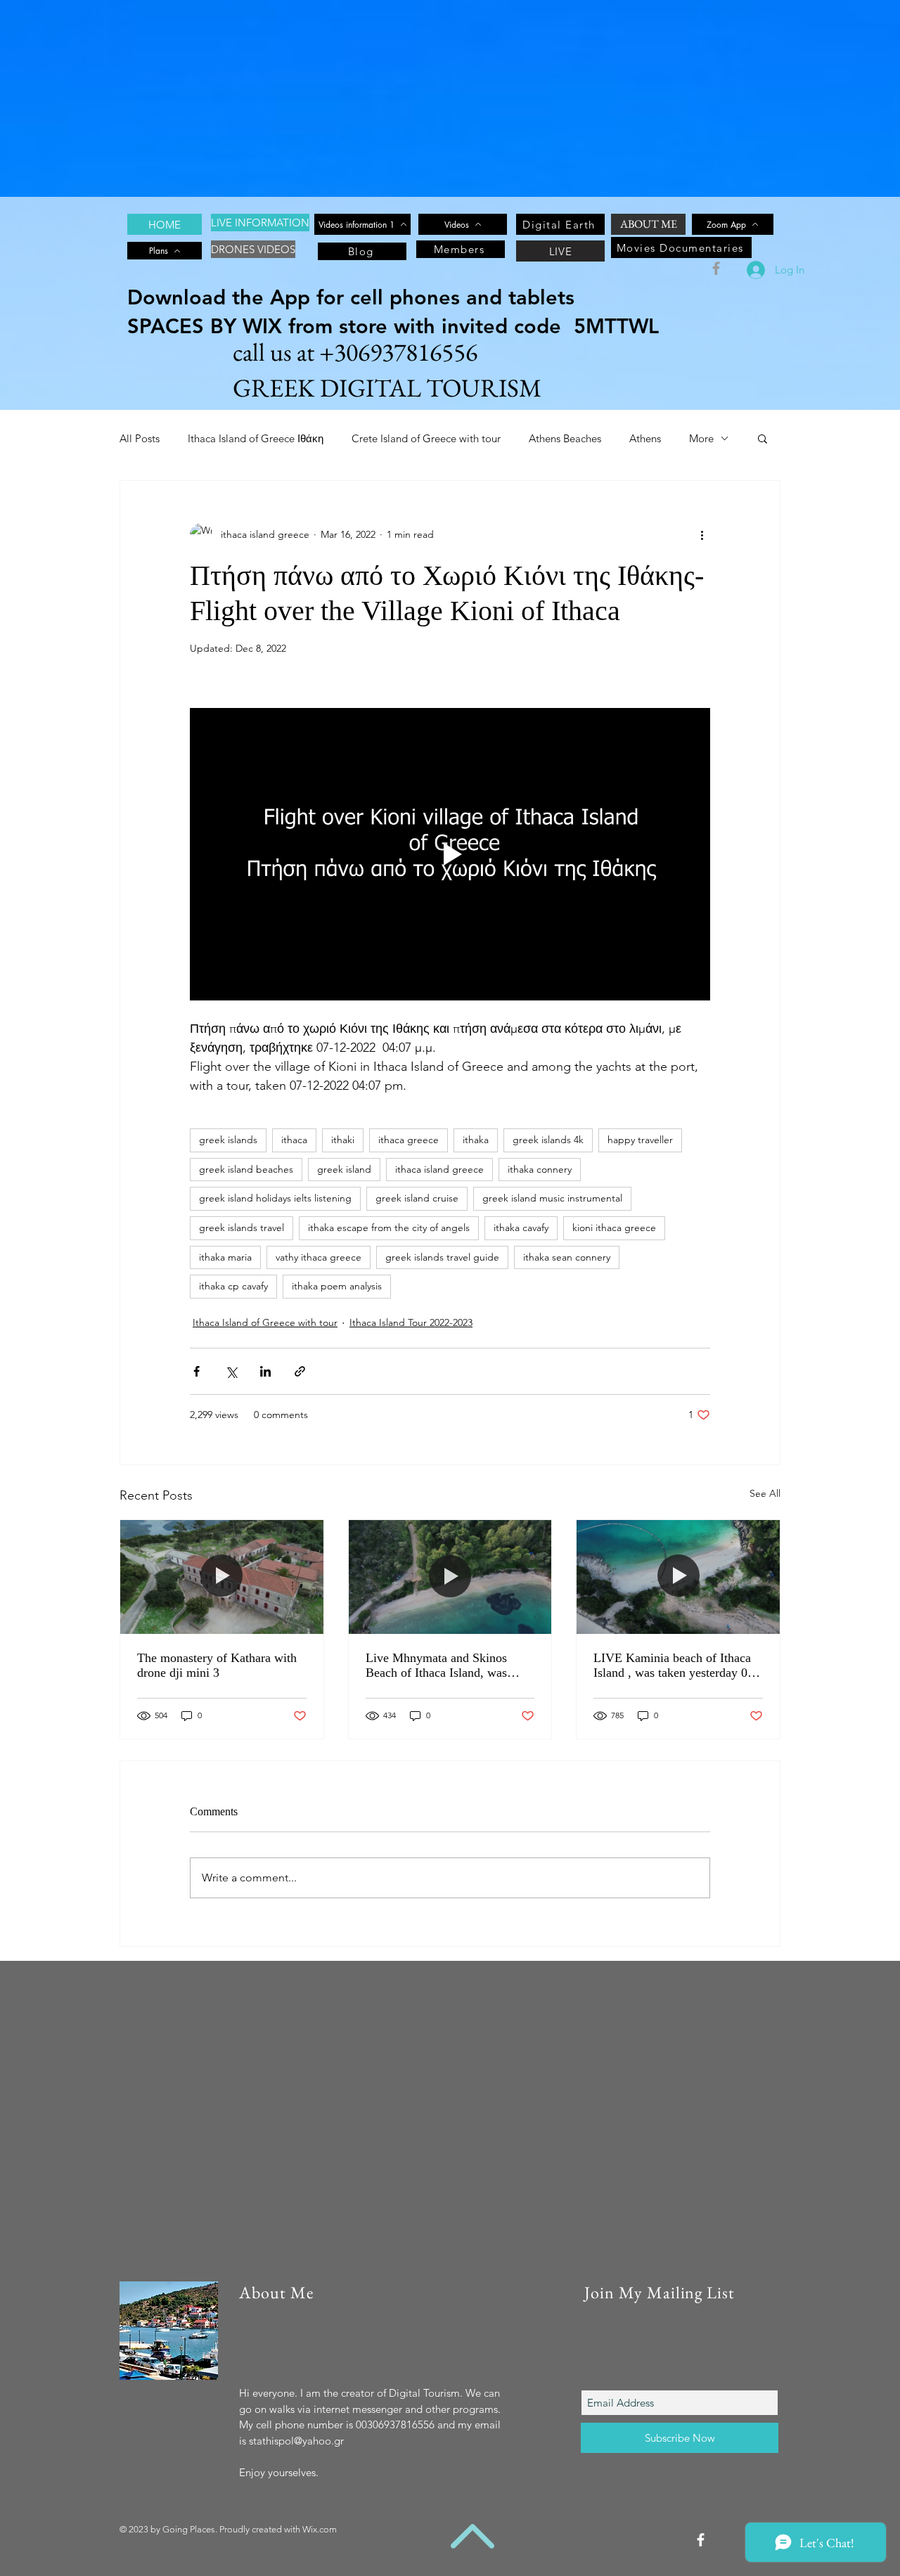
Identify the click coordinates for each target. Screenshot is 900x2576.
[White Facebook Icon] (701, 2540)
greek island (344, 1169)
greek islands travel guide (442, 1257)
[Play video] (450, 854)
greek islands (228, 1140)
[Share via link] (300, 1371)
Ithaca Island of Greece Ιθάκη (256, 438)
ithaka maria (225, 1257)
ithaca (294, 1140)
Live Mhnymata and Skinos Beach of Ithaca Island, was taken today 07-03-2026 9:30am (447, 1666)
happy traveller (640, 1140)
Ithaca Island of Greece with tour (265, 1322)
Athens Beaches (565, 438)
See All (765, 1493)
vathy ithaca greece (319, 1257)
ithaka (476, 1140)
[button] (763, 438)
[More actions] (702, 534)
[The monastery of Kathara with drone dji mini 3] (222, 1577)
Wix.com (320, 2529)
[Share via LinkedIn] (265, 1371)
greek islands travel (242, 1228)
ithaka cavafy (521, 1228)
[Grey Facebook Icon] (716, 268)
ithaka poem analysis (337, 1286)
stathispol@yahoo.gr (296, 2441)
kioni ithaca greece (614, 1228)
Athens (645, 438)
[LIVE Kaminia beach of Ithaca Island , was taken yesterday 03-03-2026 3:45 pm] (678, 1577)
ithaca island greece (439, 1169)
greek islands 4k (548, 1140)
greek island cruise (417, 1198)
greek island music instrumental (552, 1198)
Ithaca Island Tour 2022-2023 (411, 1322)
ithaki (343, 1140)
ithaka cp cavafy (233, 1286)
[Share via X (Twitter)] (231, 1371)
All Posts (140, 438)
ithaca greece (409, 1140)
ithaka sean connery (567, 1257)
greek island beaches (246, 1169)
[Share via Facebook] (197, 1371)
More (701, 438)
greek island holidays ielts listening (275, 1198)
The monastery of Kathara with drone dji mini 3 (217, 1665)
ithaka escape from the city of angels (389, 1228)
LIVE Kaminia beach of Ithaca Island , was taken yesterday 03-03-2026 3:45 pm (676, 1666)
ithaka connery (540, 1169)
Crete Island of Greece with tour (426, 438)
